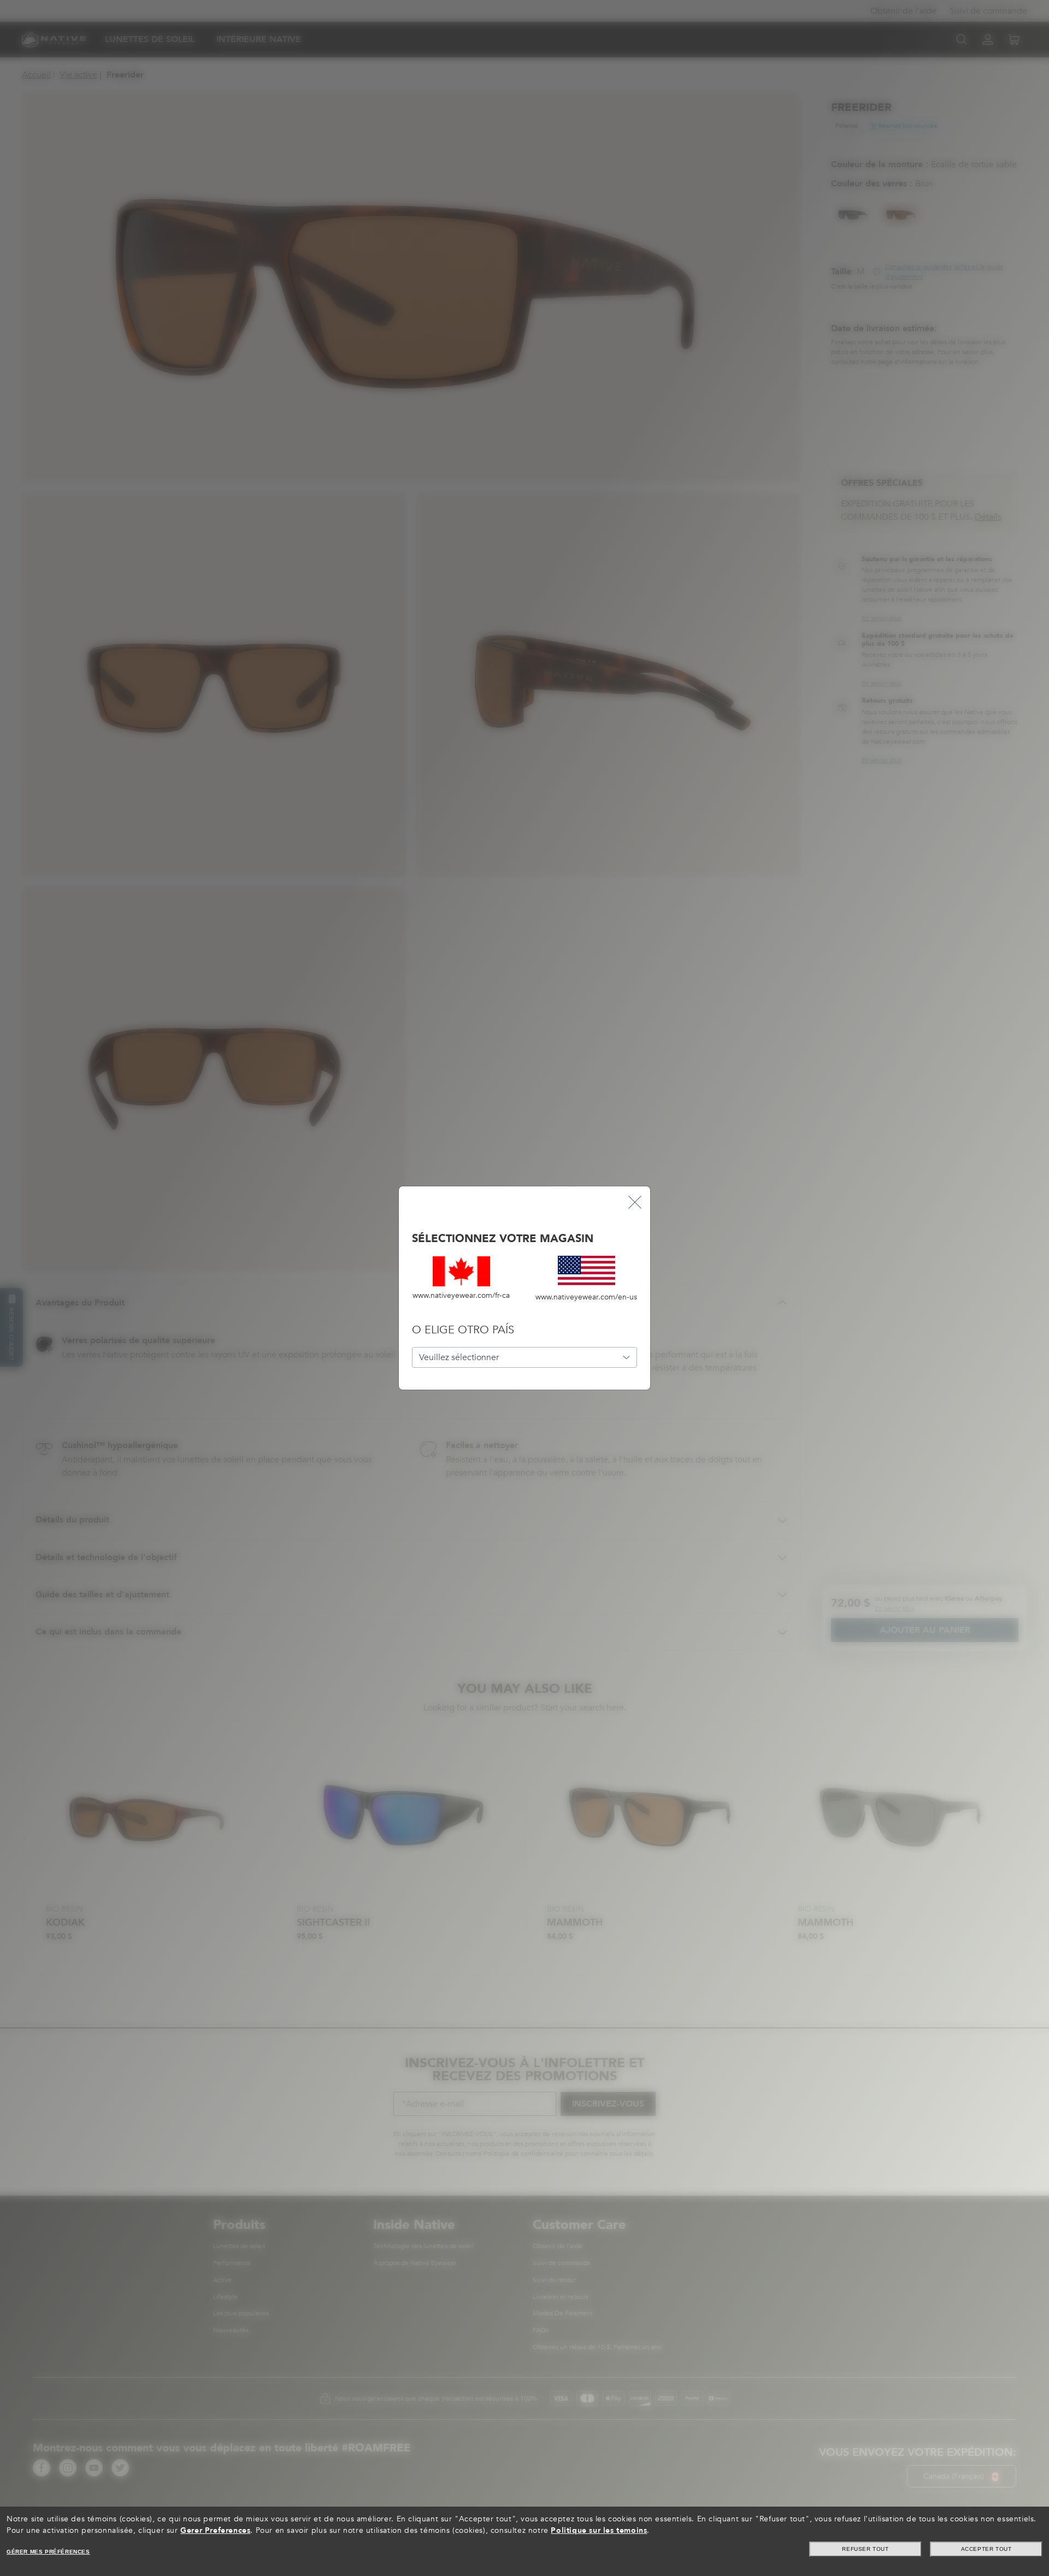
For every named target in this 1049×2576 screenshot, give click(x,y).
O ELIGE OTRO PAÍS (463, 1330)
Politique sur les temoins (599, 2530)
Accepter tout (986, 2549)
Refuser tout (865, 2549)
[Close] (635, 1202)
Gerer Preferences (215, 2530)
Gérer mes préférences (48, 2552)
